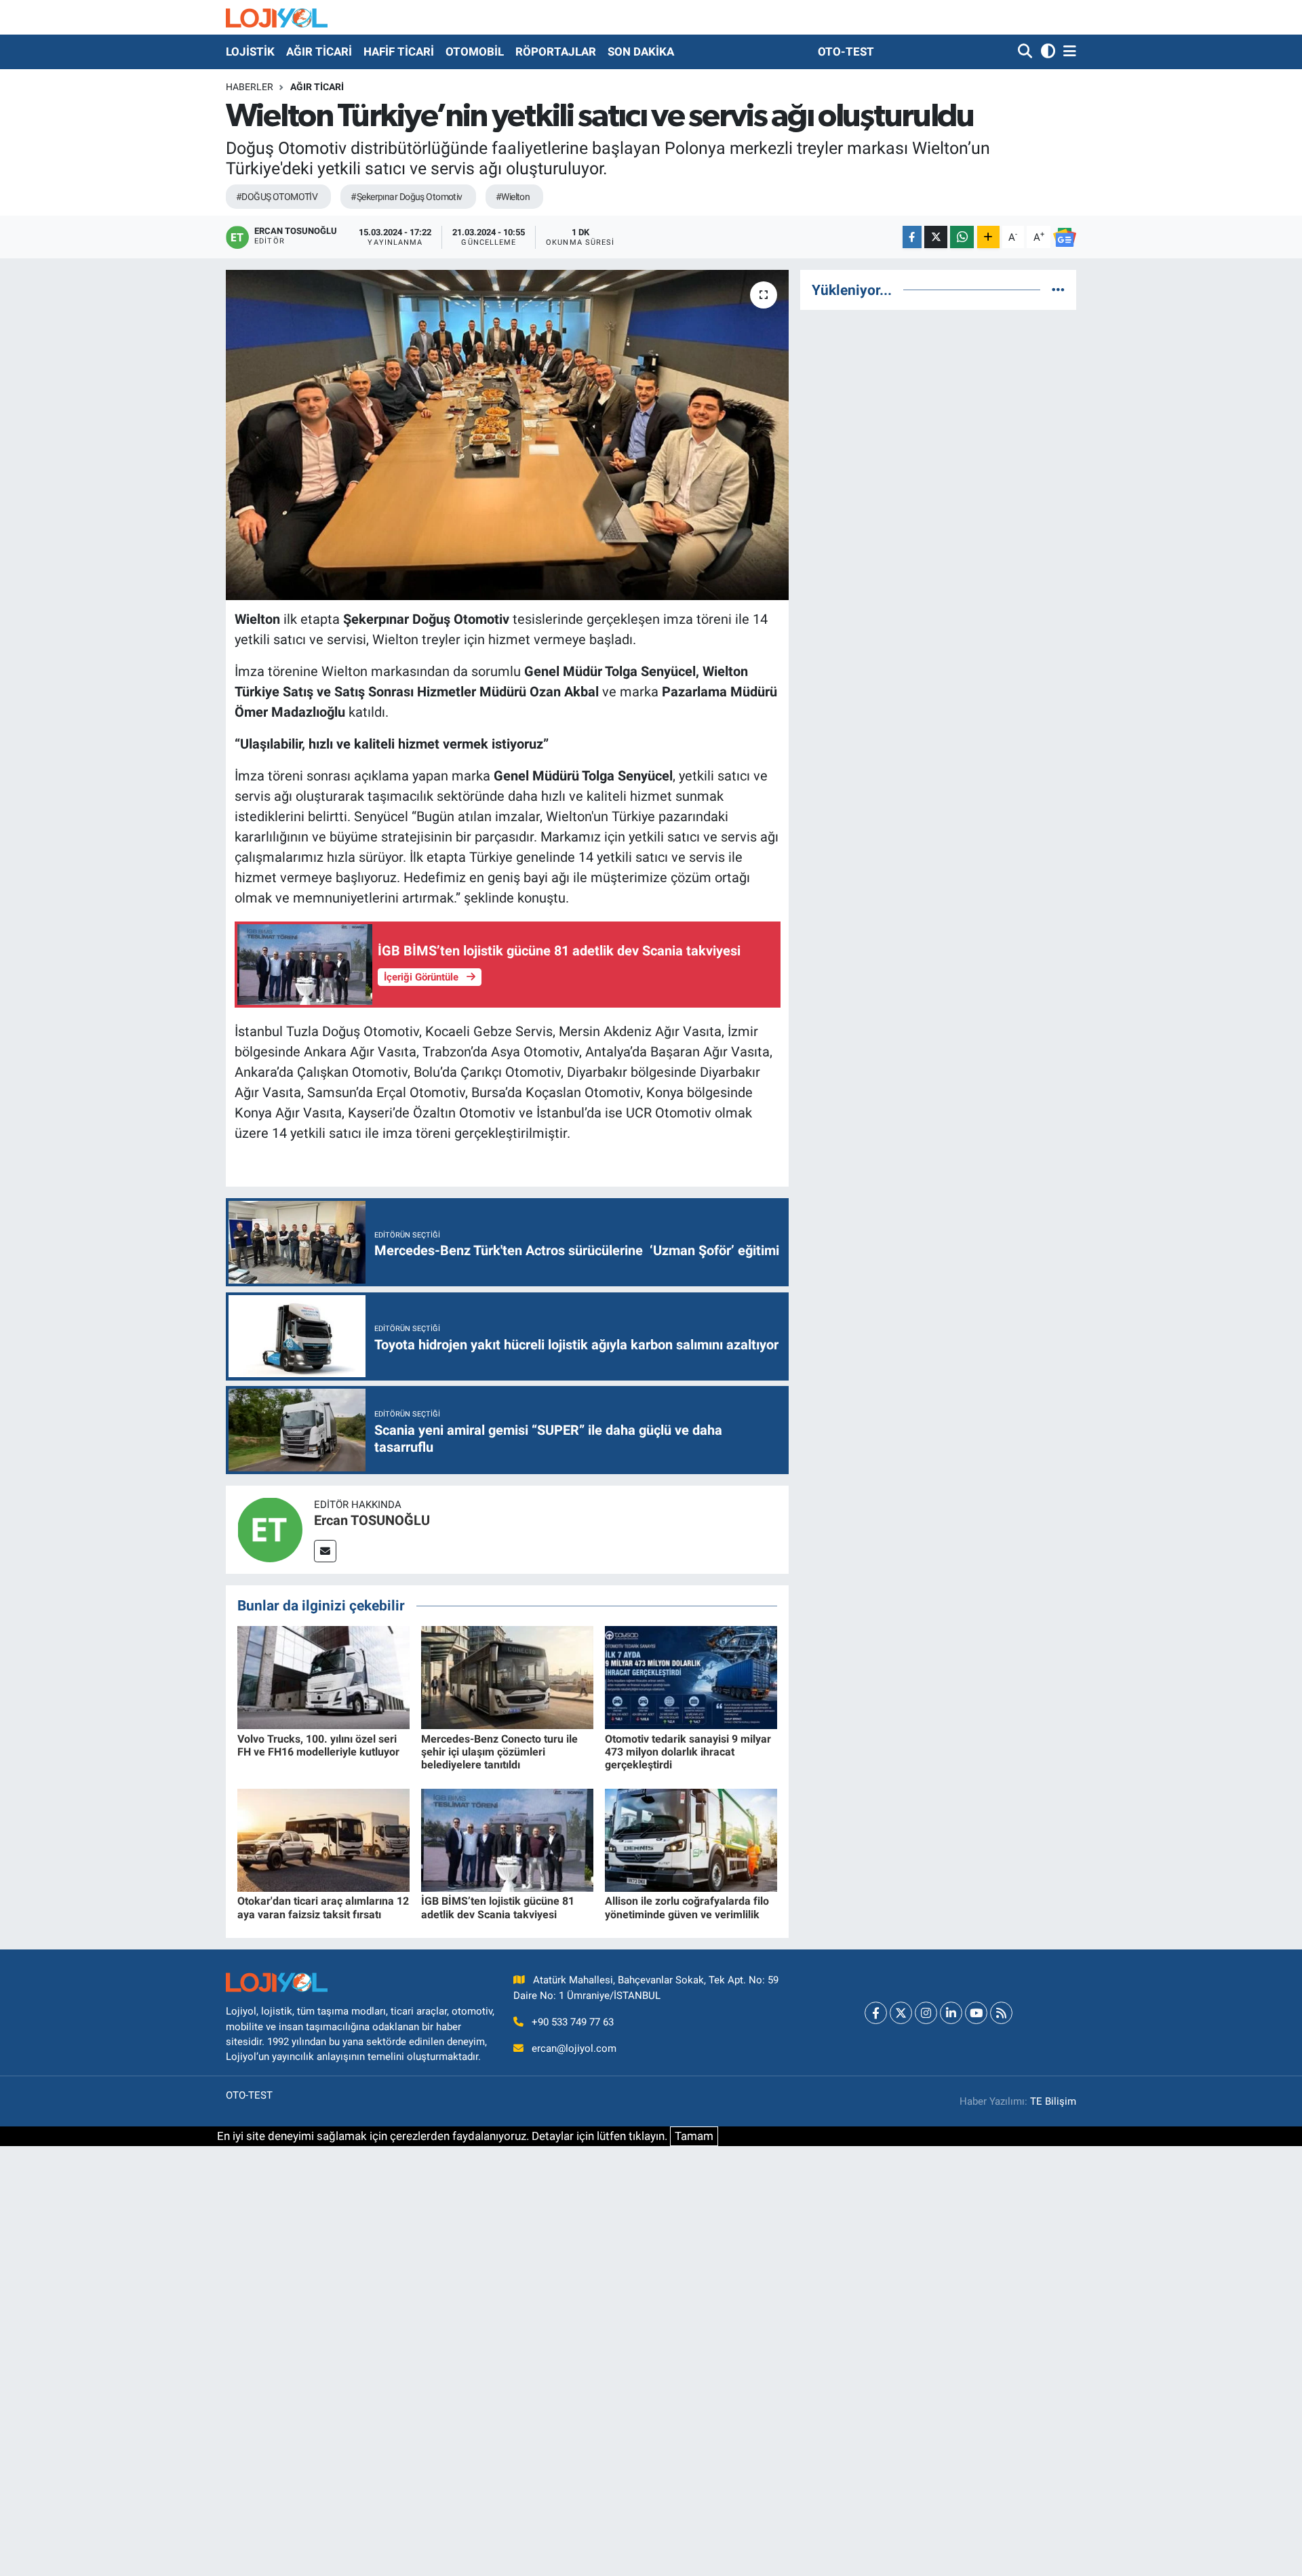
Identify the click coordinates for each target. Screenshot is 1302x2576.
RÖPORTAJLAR (556, 52)
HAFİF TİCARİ (399, 52)
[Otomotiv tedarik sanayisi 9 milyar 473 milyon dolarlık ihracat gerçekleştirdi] (691, 1677)
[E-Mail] (325, 1551)
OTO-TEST (846, 52)
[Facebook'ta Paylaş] (912, 237)
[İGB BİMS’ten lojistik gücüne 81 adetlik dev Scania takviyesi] (507, 1839)
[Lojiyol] (277, 17)
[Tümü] (1058, 290)
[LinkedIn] (951, 2013)
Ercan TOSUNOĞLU (372, 1520)
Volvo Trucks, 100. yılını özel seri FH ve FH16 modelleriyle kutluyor (318, 1745)
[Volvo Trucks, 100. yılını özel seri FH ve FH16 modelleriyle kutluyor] (323, 1677)
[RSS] (1001, 2013)
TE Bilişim (1053, 2101)
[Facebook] (876, 2013)
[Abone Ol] (1065, 237)
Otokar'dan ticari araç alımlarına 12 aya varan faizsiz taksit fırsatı (323, 1907)
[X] (901, 2013)
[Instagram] (926, 2013)
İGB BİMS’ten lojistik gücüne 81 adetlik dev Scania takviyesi (498, 1907)
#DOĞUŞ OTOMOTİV (277, 197)
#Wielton (513, 197)
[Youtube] (976, 2013)
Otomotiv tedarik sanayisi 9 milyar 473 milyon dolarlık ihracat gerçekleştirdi (688, 1752)
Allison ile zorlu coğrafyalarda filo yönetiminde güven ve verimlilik (687, 1907)
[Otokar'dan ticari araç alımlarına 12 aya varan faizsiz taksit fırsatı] (323, 1839)
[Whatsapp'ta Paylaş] (962, 237)
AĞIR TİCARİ (319, 52)
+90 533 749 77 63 (573, 2022)
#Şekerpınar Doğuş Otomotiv (406, 197)
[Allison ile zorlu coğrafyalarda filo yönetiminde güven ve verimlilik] (691, 1839)
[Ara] (1026, 52)
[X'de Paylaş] (936, 237)
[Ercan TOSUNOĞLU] (270, 1528)
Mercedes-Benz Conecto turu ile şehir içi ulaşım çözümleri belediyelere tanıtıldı (499, 1752)
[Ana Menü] (1067, 52)
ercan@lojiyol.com (574, 2048)
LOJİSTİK (250, 52)
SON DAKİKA (641, 52)
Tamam (694, 2136)
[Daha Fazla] (988, 237)
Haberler (250, 87)
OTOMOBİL (475, 52)
